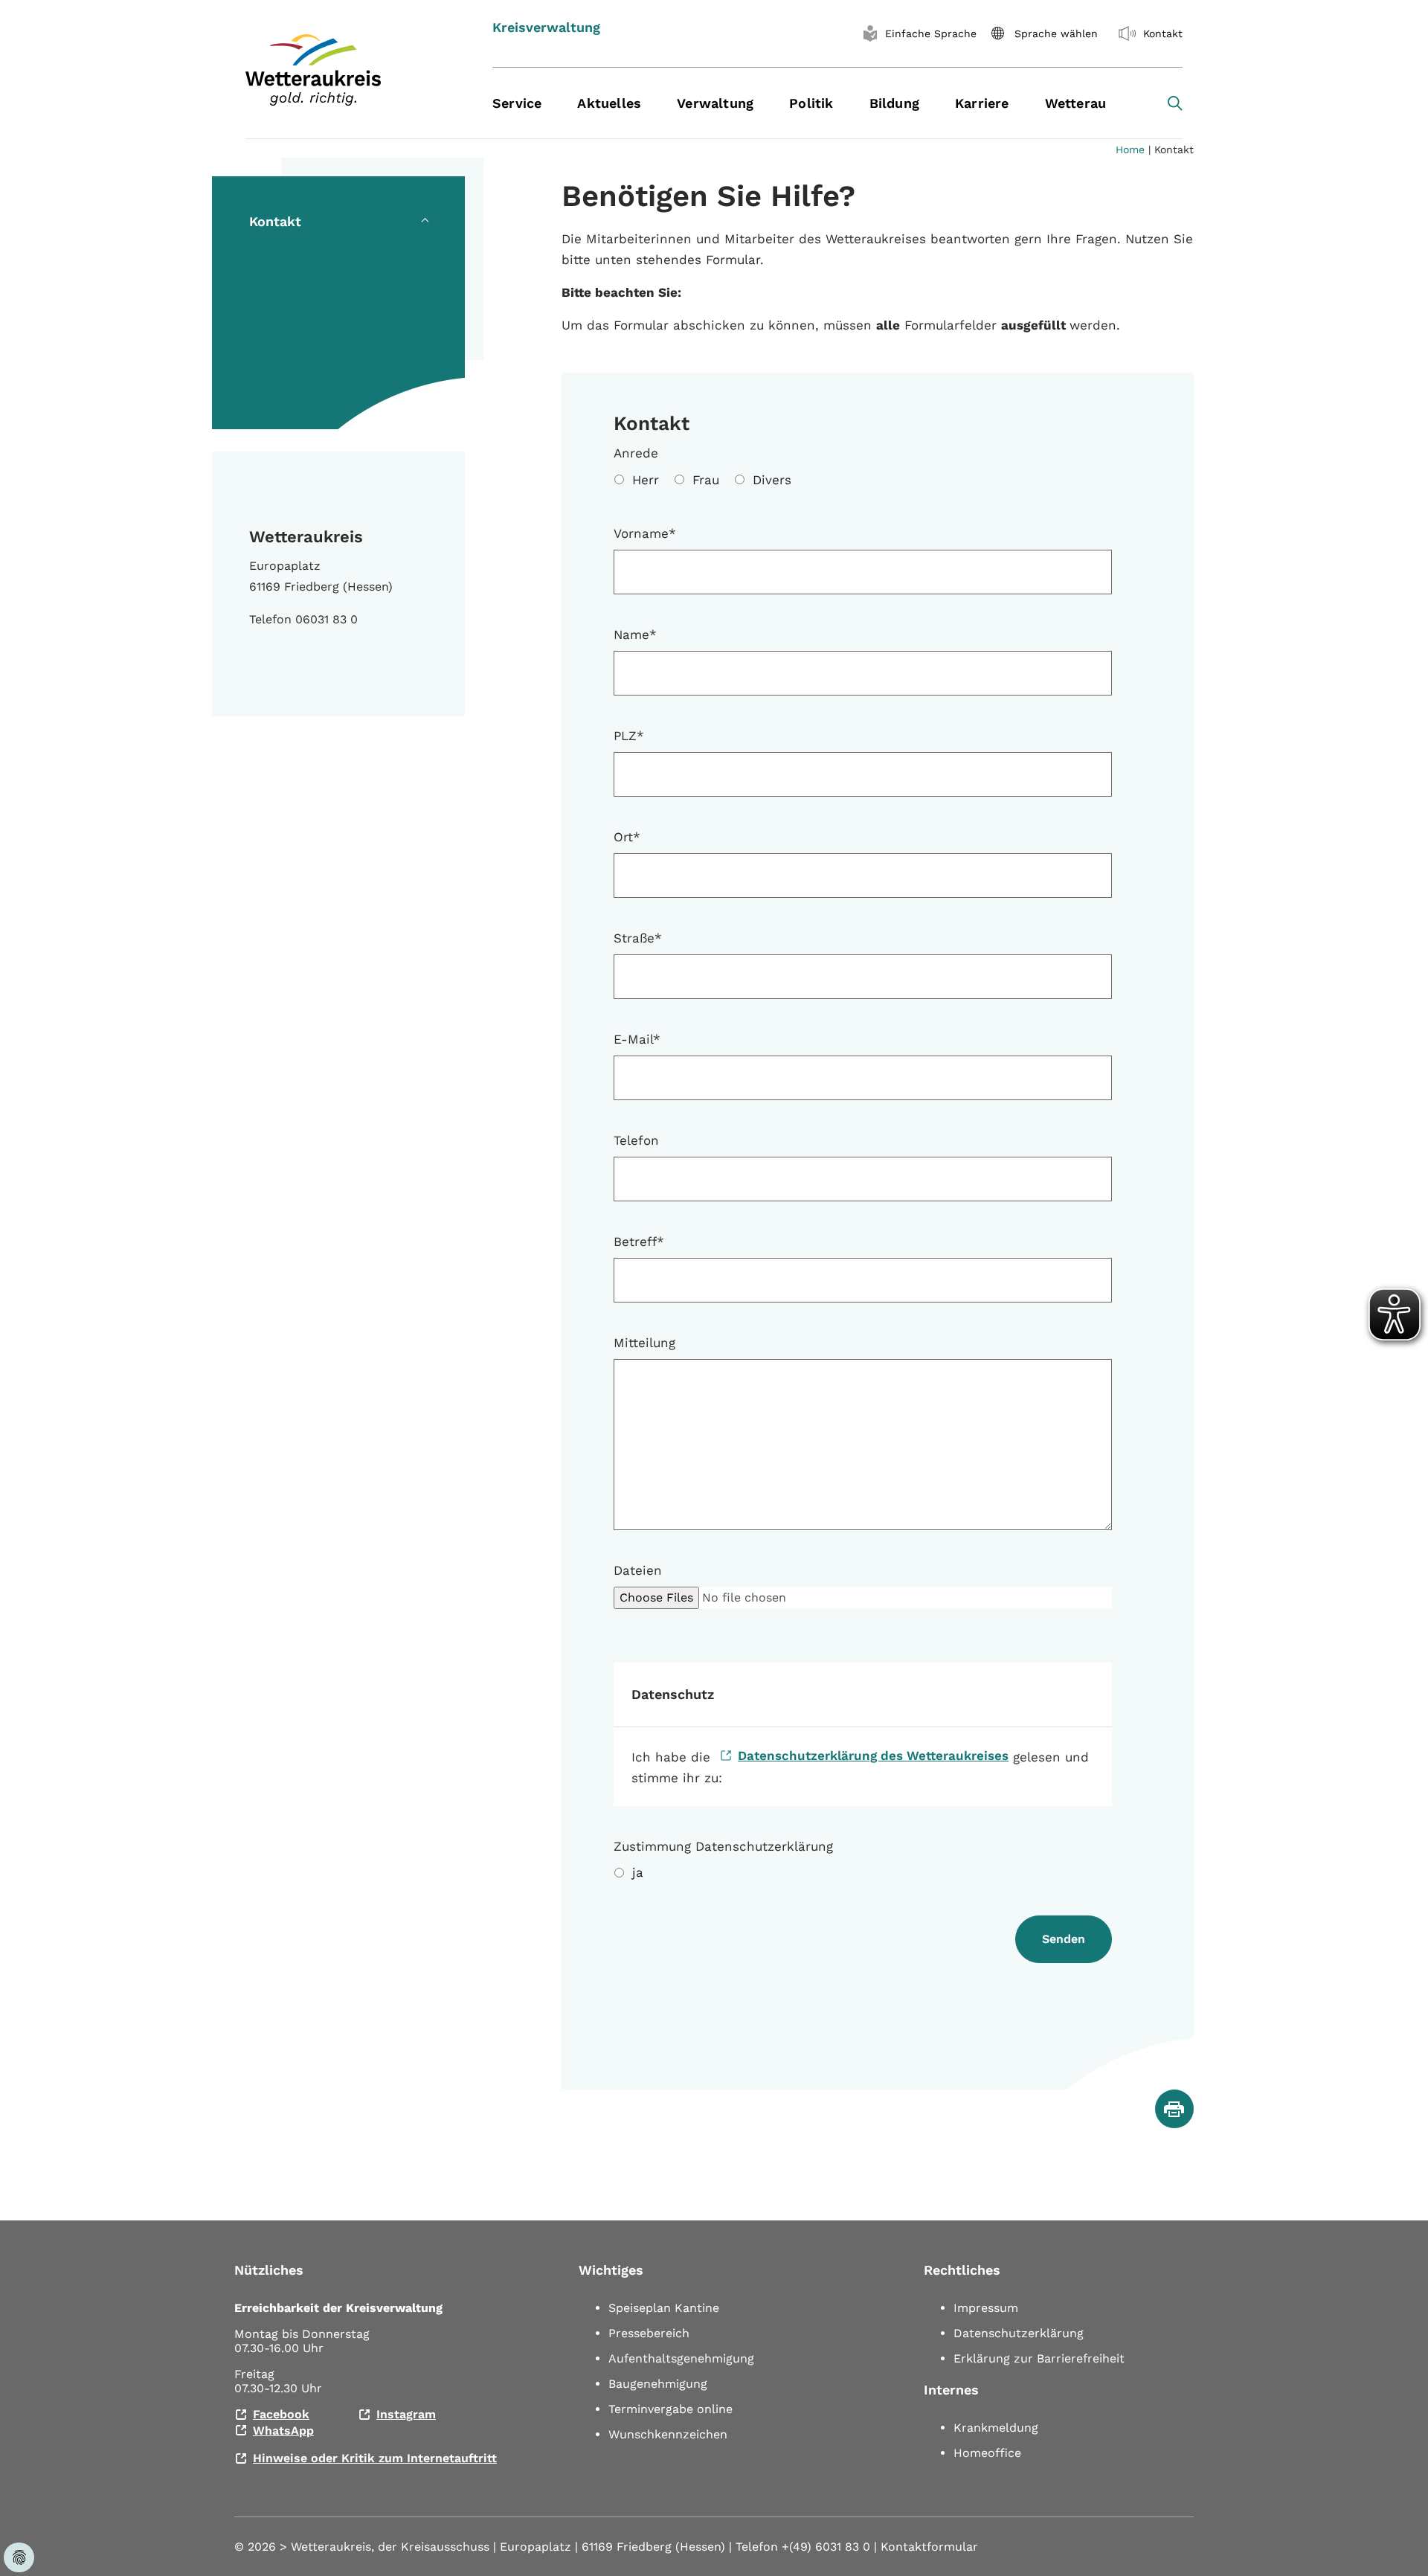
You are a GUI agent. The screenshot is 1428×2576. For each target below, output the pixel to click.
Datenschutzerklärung (1019, 2333)
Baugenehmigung (658, 2384)
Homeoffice (987, 2453)
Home (1130, 150)
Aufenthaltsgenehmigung (681, 2358)
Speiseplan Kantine (664, 2308)
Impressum (986, 2308)
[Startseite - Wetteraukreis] (350, 70)
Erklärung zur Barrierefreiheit (1039, 2358)
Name (635, 635)
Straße (638, 938)
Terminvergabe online (670, 2409)
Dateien (638, 1570)
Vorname (645, 533)
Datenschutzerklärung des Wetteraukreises (873, 1756)
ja (638, 1872)
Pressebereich (649, 2333)
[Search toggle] (1175, 103)
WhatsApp (283, 2431)
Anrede (636, 453)
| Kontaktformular (926, 2547)
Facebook (281, 2414)
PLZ (629, 736)
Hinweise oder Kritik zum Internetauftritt (375, 2458)
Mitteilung (644, 1343)
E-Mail (637, 1039)
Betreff (639, 1242)
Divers (772, 480)
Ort (627, 837)
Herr (646, 480)
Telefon (636, 1140)
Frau (706, 480)
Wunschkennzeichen (668, 2434)
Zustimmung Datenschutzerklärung (723, 1846)
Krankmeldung (996, 2428)
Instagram (406, 2414)
